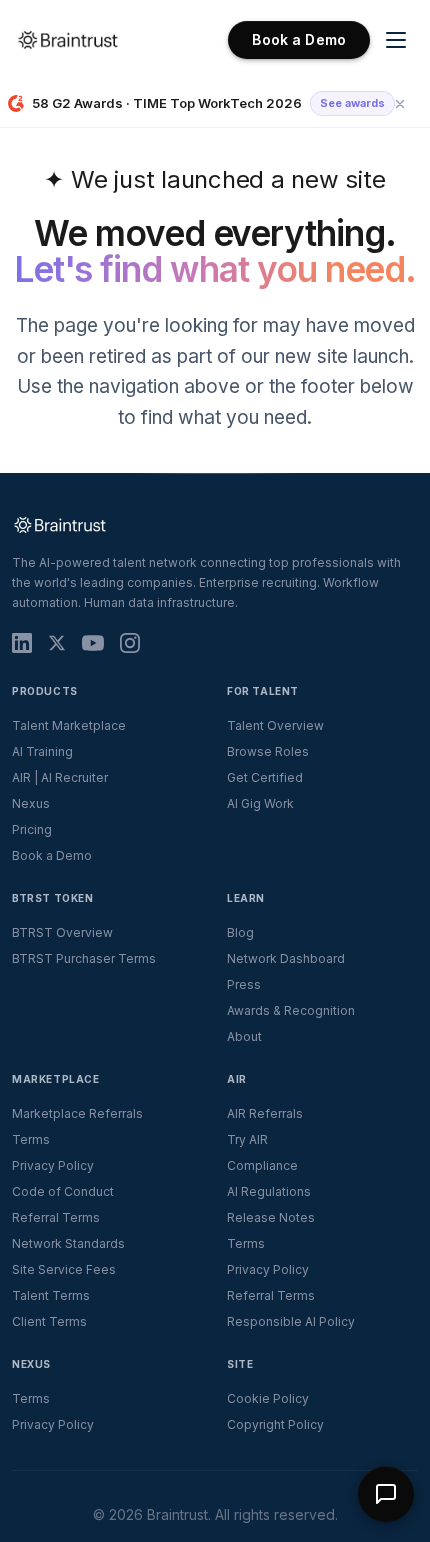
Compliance (262, 1165)
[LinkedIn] (22, 643)
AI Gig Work (260, 803)
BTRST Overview (62, 932)
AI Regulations (269, 1191)
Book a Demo (299, 39)
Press (244, 984)
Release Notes (271, 1217)
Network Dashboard (286, 958)
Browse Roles (268, 751)
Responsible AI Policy (291, 1321)
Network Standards (68, 1243)
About (244, 1036)
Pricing (32, 829)
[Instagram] (130, 643)
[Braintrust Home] (68, 40)
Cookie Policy (268, 1398)
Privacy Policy (53, 1165)
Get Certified (265, 777)
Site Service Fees (64, 1269)
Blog (240, 932)
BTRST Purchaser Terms (84, 958)
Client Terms (49, 1321)
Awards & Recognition (291, 1010)
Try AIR (247, 1139)
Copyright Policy (275, 1424)
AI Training (42, 751)
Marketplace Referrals (77, 1113)
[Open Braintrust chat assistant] (386, 1494)
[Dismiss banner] (400, 104)
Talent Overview (275, 725)
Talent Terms (51, 1295)
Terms (31, 1139)
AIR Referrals (265, 1113)
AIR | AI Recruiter (60, 777)
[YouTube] (93, 643)
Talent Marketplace (69, 725)
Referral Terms (56, 1217)
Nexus (31, 803)
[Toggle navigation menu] (396, 40)
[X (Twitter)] (57, 643)
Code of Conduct (63, 1191)
